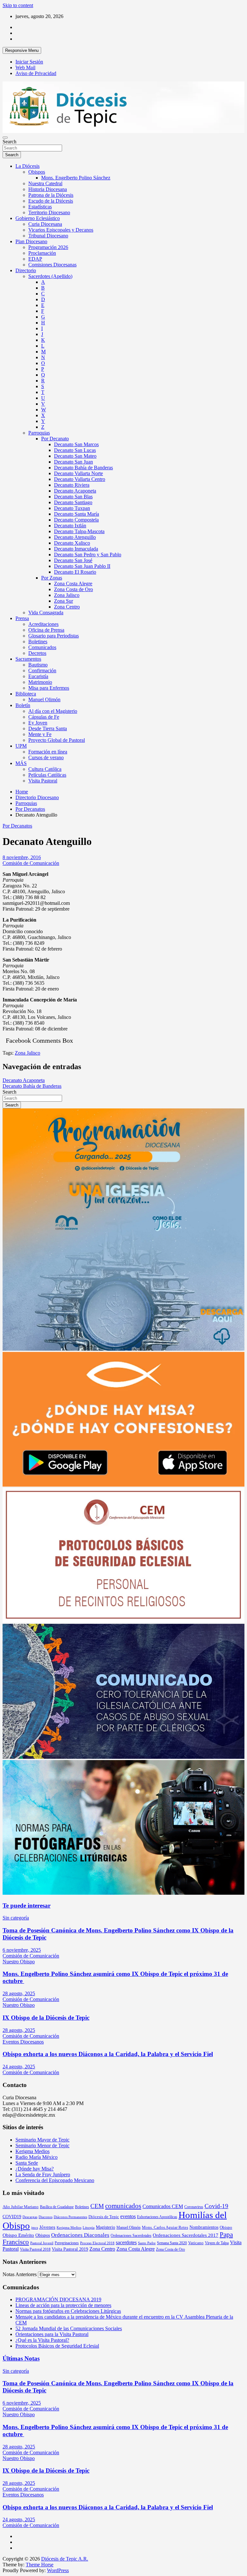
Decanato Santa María (77, 514)
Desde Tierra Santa (48, 728)
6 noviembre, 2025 (22, 1950)
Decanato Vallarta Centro (80, 479)
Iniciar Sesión (29, 62)
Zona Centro (67, 607)
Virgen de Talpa (217, 2243)
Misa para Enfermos (49, 688)
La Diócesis (27, 166)
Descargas (30, 2217)
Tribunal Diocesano (48, 236)
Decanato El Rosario (75, 572)
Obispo (226, 2227)
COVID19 (12, 2217)
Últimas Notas (21, 2358)
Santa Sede (27, 2163)
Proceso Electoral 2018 (97, 2243)
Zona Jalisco (67, 595)
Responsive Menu (22, 50)
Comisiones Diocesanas (52, 265)
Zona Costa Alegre (73, 584)
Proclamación (42, 253)
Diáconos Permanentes (70, 2217)
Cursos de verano (46, 757)
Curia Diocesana (45, 224)
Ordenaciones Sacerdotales (131, 2236)
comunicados (123, 2206)
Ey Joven (38, 723)
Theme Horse (40, 2565)
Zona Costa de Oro (73, 589)
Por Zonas (52, 578)
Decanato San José (73, 560)
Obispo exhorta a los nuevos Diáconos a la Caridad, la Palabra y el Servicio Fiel (108, 2054)
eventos (128, 2216)
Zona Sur (64, 601)
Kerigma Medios (32, 2151)
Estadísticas (40, 207)
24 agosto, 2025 (19, 2067)
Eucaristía (38, 676)
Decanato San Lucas (75, 450)
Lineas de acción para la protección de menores (63, 2305)
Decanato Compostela (76, 520)
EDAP (35, 259)
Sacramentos (28, 659)
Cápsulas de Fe (44, 717)
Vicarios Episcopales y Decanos (61, 230)
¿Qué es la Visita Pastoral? (42, 2340)
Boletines (38, 642)
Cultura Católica (45, 769)
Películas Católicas (47, 775)
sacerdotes (126, 2242)
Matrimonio (40, 682)
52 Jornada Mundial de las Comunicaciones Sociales (69, 2328)
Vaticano (196, 2243)
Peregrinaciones (67, 2243)
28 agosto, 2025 (19, 1993)
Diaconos (46, 2217)
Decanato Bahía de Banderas (83, 468)
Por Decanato (55, 439)
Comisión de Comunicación (31, 863)
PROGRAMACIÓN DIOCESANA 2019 (58, 2299)
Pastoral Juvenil (42, 2243)
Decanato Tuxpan (72, 508)
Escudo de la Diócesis (51, 201)
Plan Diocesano (31, 241)
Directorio (26, 270)
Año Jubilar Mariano (21, 2207)
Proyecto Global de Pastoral (57, 740)
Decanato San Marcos (76, 444)
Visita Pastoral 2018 (35, 2249)
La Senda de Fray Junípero (43, 2174)
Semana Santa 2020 (172, 2243)
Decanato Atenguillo (75, 537)
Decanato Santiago (73, 502)
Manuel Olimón (44, 699)
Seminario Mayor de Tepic (42, 2140)
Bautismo (38, 665)
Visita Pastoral (43, 781)
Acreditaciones (43, 624)
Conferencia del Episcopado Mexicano (55, 2180)
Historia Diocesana (48, 189)
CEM (97, 2206)
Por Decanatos (17, 826)
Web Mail (25, 67)
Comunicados (42, 647)
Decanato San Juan (73, 462)
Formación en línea (48, 752)
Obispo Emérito (18, 2235)
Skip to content (18, 5)
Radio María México (37, 2157)
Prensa (22, 618)
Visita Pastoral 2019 (70, 2249)
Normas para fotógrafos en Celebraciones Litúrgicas (68, 2311)
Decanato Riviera (72, 485)
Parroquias (39, 433)
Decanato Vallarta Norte (78, 473)
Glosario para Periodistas (54, 636)
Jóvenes (47, 2227)
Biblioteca (26, 694)
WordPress (58, 2570)
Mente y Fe (40, 734)
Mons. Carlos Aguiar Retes (165, 2227)
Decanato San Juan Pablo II (82, 566)
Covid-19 (216, 2206)
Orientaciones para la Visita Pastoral (52, 2334)
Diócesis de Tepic (104, 2217)
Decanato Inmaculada (76, 549)
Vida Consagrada (46, 613)
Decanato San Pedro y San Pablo (88, 555)
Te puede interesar (27, 1906)
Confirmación (42, 670)
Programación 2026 (48, 247)
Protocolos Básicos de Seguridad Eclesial (57, 2346)
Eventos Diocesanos (23, 2042)
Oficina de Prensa (46, 630)
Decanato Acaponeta (75, 491)
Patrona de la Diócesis (51, 195)
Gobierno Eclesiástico (38, 218)
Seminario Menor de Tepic (42, 2145)
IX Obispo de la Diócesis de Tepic (46, 2018)
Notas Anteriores (20, 2274)
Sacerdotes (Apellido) (50, 276)
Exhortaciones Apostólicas (157, 2217)
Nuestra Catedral (45, 183)
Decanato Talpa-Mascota (79, 531)
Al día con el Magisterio (53, 711)
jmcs (35, 2228)
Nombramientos (204, 2227)
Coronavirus (194, 2207)
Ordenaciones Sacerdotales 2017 (186, 2235)
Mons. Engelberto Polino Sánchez (76, 178)
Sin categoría (16, 1918)
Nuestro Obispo (19, 1962)
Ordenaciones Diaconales (80, 2235)
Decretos (37, 653)
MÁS (21, 763)
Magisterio (105, 2227)
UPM (21, 746)
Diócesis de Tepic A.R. (65, 2559)
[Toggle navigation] (5, 138)
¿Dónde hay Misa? (35, 2169)
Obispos (37, 172)
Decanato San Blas (73, 497)
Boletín (23, 705)
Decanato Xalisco (72, 543)
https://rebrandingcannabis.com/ (6, 2574)
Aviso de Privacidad (36, 73)
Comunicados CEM (163, 2206)
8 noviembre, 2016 (22, 857)
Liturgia (89, 2228)
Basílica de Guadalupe (57, 2207)
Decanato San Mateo (75, 456)
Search (9, 142)
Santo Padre (147, 2243)
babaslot (4, 2574)
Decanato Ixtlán (70, 526)
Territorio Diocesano (49, 212)
